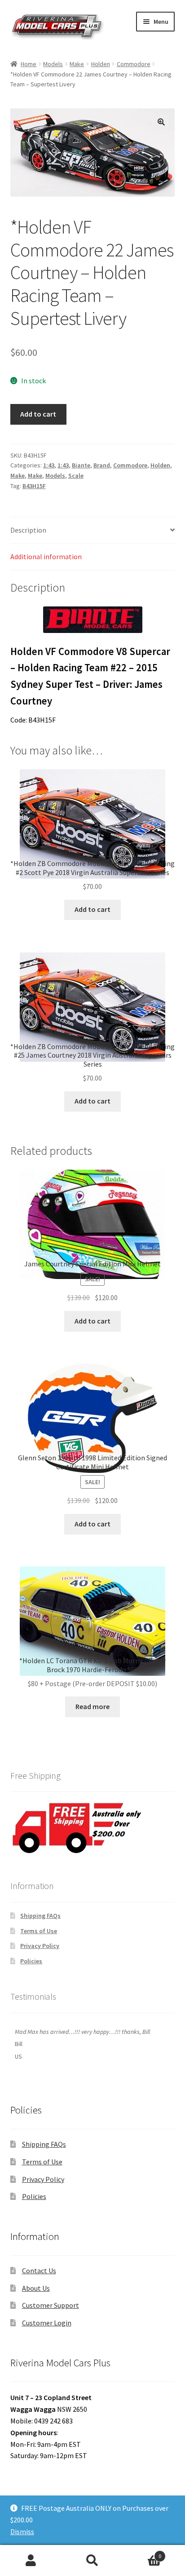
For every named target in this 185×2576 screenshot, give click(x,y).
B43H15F (34, 486)
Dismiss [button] (22, 2531)
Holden (101, 64)
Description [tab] (28, 530)
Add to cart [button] (92, 909)
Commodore (134, 64)
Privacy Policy (40, 1946)
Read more (92, 1706)
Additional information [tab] (46, 556)
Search (92, 2561)
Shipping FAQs (40, 1916)
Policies (31, 1961)
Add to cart (38, 414)
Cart (143, 2553)
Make (77, 64)
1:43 (49, 465)
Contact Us (39, 2271)
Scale (76, 476)
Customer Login (47, 2323)
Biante (81, 465)
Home (29, 64)
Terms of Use (39, 1931)
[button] (161, 122)
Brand (102, 465)
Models (53, 64)
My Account (31, 2561)
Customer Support (51, 2305)
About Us (36, 2288)
